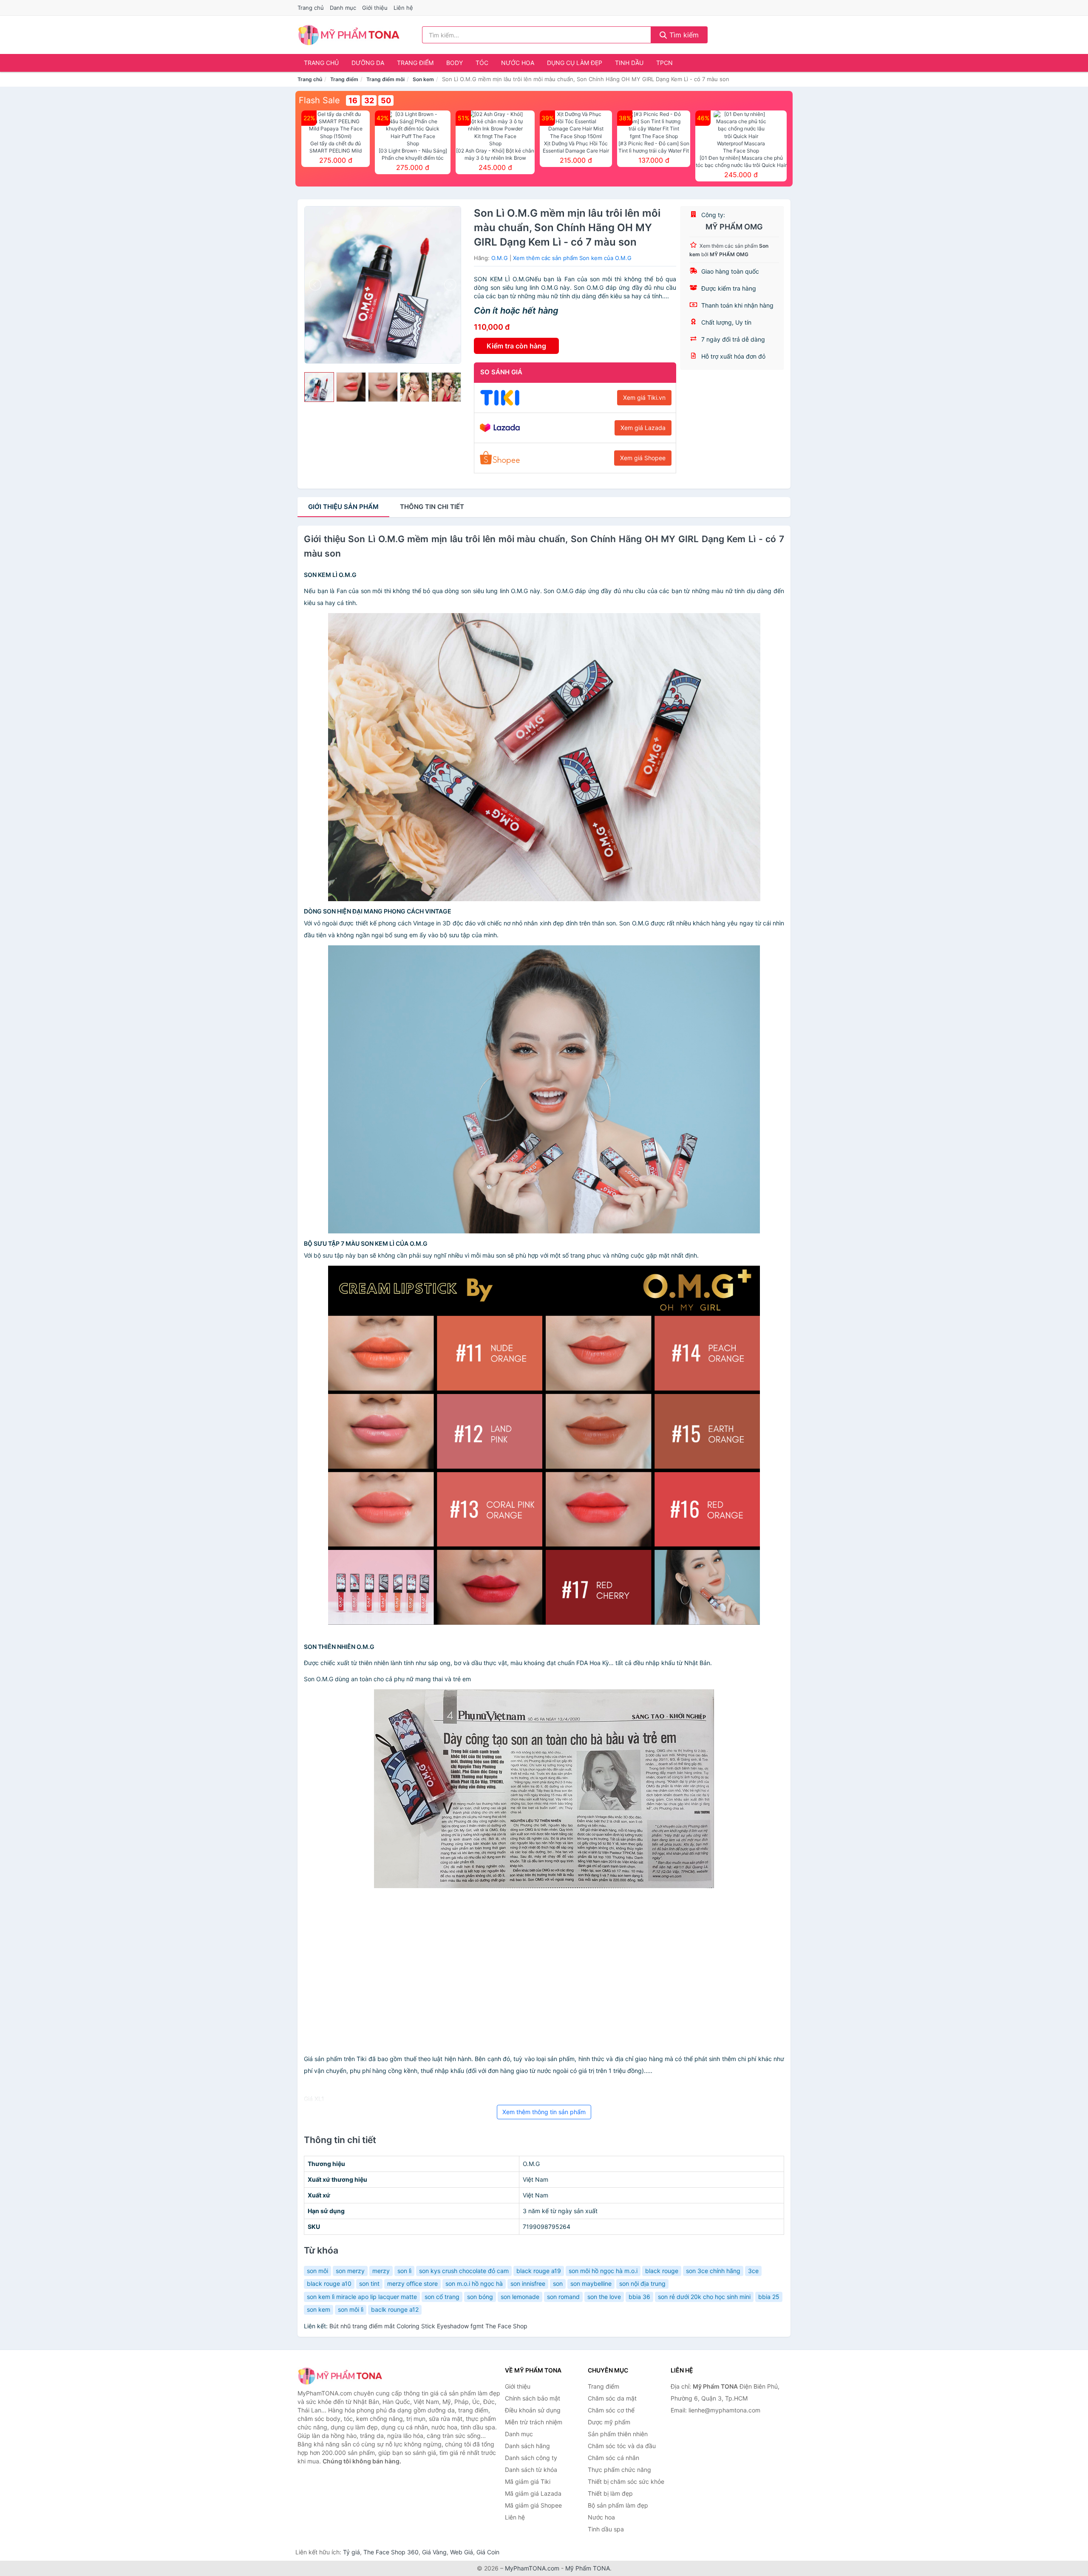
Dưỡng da (368, 63)
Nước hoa (518, 63)
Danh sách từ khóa (531, 2470)
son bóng (480, 2297)
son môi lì (351, 2309)
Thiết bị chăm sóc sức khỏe (626, 2481)
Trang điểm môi (385, 79)
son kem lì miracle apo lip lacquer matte (362, 2297)
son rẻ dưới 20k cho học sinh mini (704, 2297)
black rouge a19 (539, 2271)
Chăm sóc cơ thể (611, 2410)
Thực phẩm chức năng (619, 2470)
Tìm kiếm (683, 35)
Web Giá (462, 2552)
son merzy (350, 2271)
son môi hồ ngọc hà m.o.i (603, 2271)
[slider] (319, 387)
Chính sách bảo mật (533, 2398)
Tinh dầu (629, 63)
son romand (563, 2297)
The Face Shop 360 (391, 2552)
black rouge (662, 2271)
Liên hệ (403, 8)
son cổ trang (442, 2297)
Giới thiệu (375, 8)
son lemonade (520, 2297)
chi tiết (432, 507)
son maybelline (591, 2283)
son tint (369, 2283)
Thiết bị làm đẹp (610, 2493)
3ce (753, 2271)
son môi (317, 2271)
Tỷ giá (351, 2552)
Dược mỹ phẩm (609, 2422)
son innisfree (528, 2283)
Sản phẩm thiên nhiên (618, 2434)
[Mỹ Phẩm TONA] (340, 2376)
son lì (404, 2271)
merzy (381, 2271)
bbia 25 (769, 2297)
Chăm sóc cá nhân (613, 2458)
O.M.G (500, 258)
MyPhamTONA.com (532, 2568)
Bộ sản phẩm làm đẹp (618, 2505)
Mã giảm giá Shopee (533, 2505)
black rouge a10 (329, 2283)
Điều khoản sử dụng (533, 2410)
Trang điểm (415, 63)
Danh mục (343, 8)
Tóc (482, 63)
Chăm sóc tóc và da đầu (622, 2446)
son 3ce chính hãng (713, 2271)
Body (455, 63)
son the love (604, 2297)
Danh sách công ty (531, 2458)
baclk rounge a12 (395, 2309)
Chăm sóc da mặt (612, 2398)
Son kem (423, 79)
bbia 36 (639, 2297)
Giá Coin (488, 2552)
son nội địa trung (642, 2283)
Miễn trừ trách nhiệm (534, 2422)
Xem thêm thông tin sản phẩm (544, 2112)
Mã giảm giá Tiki (528, 2481)
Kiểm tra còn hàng (516, 346)
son (558, 2283)
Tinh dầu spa (606, 2529)
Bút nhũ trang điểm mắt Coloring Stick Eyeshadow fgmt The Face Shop (428, 2326)
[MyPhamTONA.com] (349, 35)
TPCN (664, 63)
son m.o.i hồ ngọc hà (474, 2283)
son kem (319, 2309)
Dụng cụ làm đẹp (575, 63)
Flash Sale (319, 100)
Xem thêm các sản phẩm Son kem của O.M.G (572, 258)
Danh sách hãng (527, 2446)
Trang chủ (311, 8)
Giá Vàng (434, 2552)
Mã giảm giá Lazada (533, 2493)
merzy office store (412, 2283)
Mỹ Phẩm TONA (588, 2568)
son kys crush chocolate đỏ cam (464, 2271)
